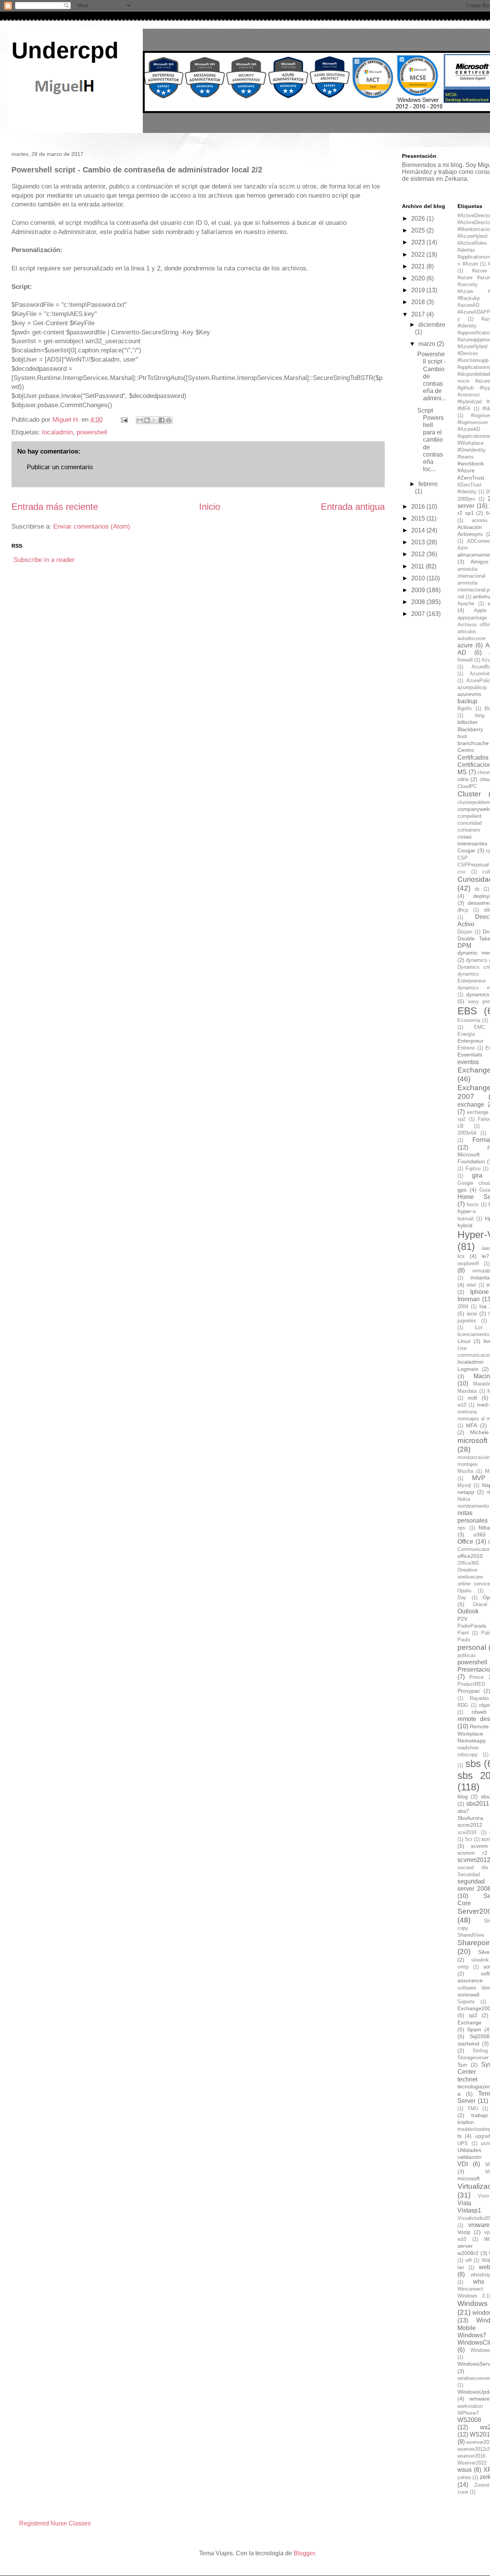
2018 (419, 302)
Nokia (464, 1499)
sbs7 (463, 1811)
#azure (479, 271)
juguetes (467, 1321)
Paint (463, 1633)
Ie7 (485, 1256)
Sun (462, 2065)
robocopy (468, 1755)
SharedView (471, 1935)
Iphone (479, 1292)
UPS (463, 2143)
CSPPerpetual (473, 865)
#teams (466, 457)
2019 (419, 290)
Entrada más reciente (55, 507)
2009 (419, 590)
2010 (419, 578)
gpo (462, 1190)
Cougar (466, 850)
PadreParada (472, 1626)
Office (465, 1542)
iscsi (472, 1313)
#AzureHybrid (472, 346)
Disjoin (465, 932)
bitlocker (468, 722)
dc (477, 889)
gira (477, 1175)
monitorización (474, 1457)
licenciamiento (473, 1334)
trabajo (480, 2115)
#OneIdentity (472, 450)
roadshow (468, 1748)
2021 (419, 266)
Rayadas (479, 1698)
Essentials (470, 1055)
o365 (480, 1534)
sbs (473, 1764)
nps (461, 1528)
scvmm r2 (472, 1853)
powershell (92, 432)
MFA (471, 1425)
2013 (419, 542)
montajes (468, 1464)
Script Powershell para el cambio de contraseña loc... (430, 440)
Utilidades (469, 2150)
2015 (419, 518)
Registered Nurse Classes (55, 2523)
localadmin (57, 432)
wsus (465, 2470)
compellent (470, 816)
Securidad (469, 1874)
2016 (419, 507)
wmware (479, 2399)
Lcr (479, 1327)
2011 (418, 566)
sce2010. (468, 1832)
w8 (469, 2260)
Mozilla (465, 1471)
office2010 (470, 1556)
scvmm (479, 1846)
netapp (466, 1492)
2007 (419, 614)
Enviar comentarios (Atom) (92, 526)
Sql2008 (480, 2036)
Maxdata (467, 1391)
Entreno (466, 1048)
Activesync (470, 534)
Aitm (463, 548)
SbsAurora (470, 1818)
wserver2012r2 (474, 2449)
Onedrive (467, 1570)
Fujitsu (473, 1168)
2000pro (466, 499)
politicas (467, 1655)
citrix (463, 779)
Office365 (468, 1563)
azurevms (469, 694)
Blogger (304, 2553)
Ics (461, 1256)
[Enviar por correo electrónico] (140, 420)
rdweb (479, 1712)
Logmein (468, 1369)
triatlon (466, 2122)
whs (479, 2282)
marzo (428, 344)
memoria (467, 1412)
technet (467, 2079)
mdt (472, 1398)
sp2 (473, 2015)
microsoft (472, 1440)
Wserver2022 (472, 2463)
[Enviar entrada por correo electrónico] (124, 420)
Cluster (469, 794)
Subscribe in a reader (44, 560)
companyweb (474, 809)
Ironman (469, 1299)
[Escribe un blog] (147, 420)
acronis (480, 520)
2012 (419, 554)
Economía (469, 1020)
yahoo (464, 2477)
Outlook (468, 1611)
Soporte (466, 2002)
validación (470, 2157)
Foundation (471, 1161)
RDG (463, 1705)
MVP (479, 1478)
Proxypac (469, 1691)
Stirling (480, 2051)
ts (460, 2136)
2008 (419, 602)
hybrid (465, 1225)
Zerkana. (457, 179)
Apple (480, 610)
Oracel (480, 1604)
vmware (479, 2225)
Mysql (464, 1485)
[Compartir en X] (154, 420)
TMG (473, 2108)
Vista (464, 2203)
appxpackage (472, 618)
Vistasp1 (469, 2210)
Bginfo (465, 708)
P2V (462, 1619)
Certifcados (473, 757)
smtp (463, 1967)
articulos (467, 631)
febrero (428, 484)
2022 (419, 255)
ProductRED (471, 1684)
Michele (479, 1432)
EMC (479, 1027)
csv (461, 872)
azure (465, 645)
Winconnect (470, 2289)
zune (463, 2492)
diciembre (432, 325)
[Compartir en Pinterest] (169, 420)
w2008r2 (468, 2253)
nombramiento (473, 1506)
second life (473, 1868)
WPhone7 (468, 2413)
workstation (470, 2406)
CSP (463, 858)
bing (480, 715)
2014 (419, 530)
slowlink (480, 1960)
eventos (468, 1062)
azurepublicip (472, 687)
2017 (419, 314)
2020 (419, 278)
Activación (470, 527)
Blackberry (470, 729)
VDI (463, 2164)
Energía (466, 1034)
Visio (483, 2196)
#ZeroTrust (471, 478)
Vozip (464, 2232)
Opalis (465, 1591)
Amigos (479, 562)
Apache (466, 603)
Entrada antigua (353, 507)
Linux (464, 1341)
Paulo (464, 1640)
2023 (419, 242)
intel (471, 1285)
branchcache (473, 743)
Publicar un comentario (60, 467)
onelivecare (470, 1577)
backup (467, 701)
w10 (462, 2239)
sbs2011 (478, 1804)
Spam (474, 2029)
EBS (467, 1011)
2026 (419, 219)
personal (472, 1647)
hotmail (465, 1219)
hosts (473, 1204)
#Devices (468, 353)
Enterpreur (470, 1041)
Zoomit (482, 2485)
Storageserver (473, 2058)
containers (469, 830)
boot (462, 736)
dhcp (463, 910)
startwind (468, 2044)
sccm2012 (470, 1825)
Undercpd (65, 50)
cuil (486, 872)
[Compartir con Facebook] (162, 420)
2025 (419, 230)
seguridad (471, 1881)
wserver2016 (471, 2456)
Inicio (210, 507)
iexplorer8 (468, 1263)
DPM (464, 946)
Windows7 (472, 2335)
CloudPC (467, 786)
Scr (469, 1839)
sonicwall (468, 1995)
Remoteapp (472, 1741)
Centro (466, 750)
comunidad (470, 823)
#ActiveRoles (472, 243)
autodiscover (472, 638)
